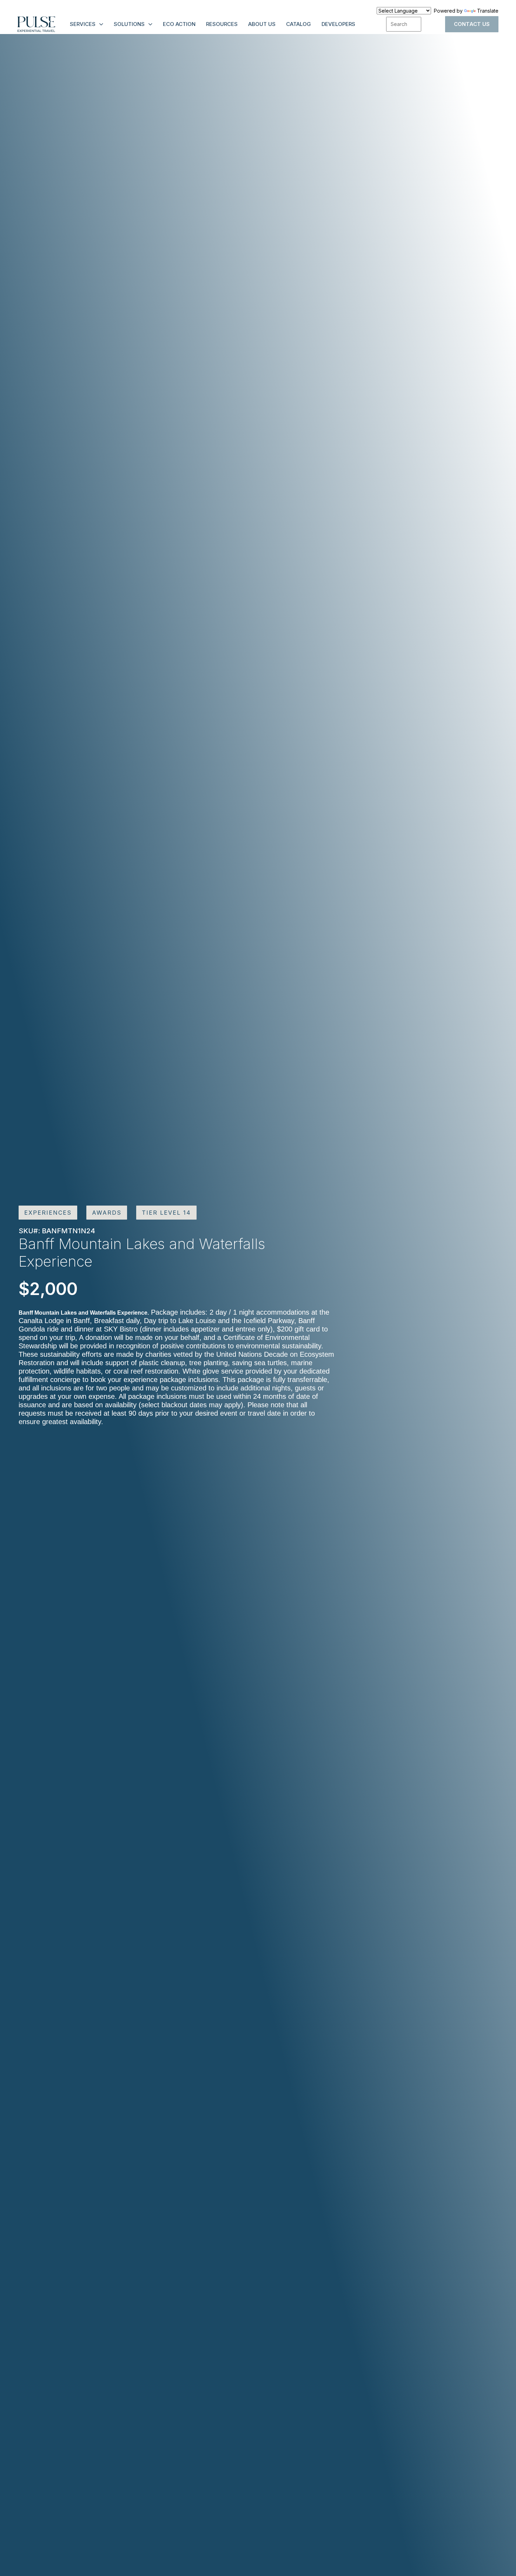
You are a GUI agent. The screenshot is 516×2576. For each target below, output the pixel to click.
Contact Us (472, 24)
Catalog (299, 24)
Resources (222, 24)
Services (83, 24)
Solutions (129, 24)
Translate (488, 11)
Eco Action (179, 24)
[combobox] (404, 24)
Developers (338, 24)
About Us (262, 24)
